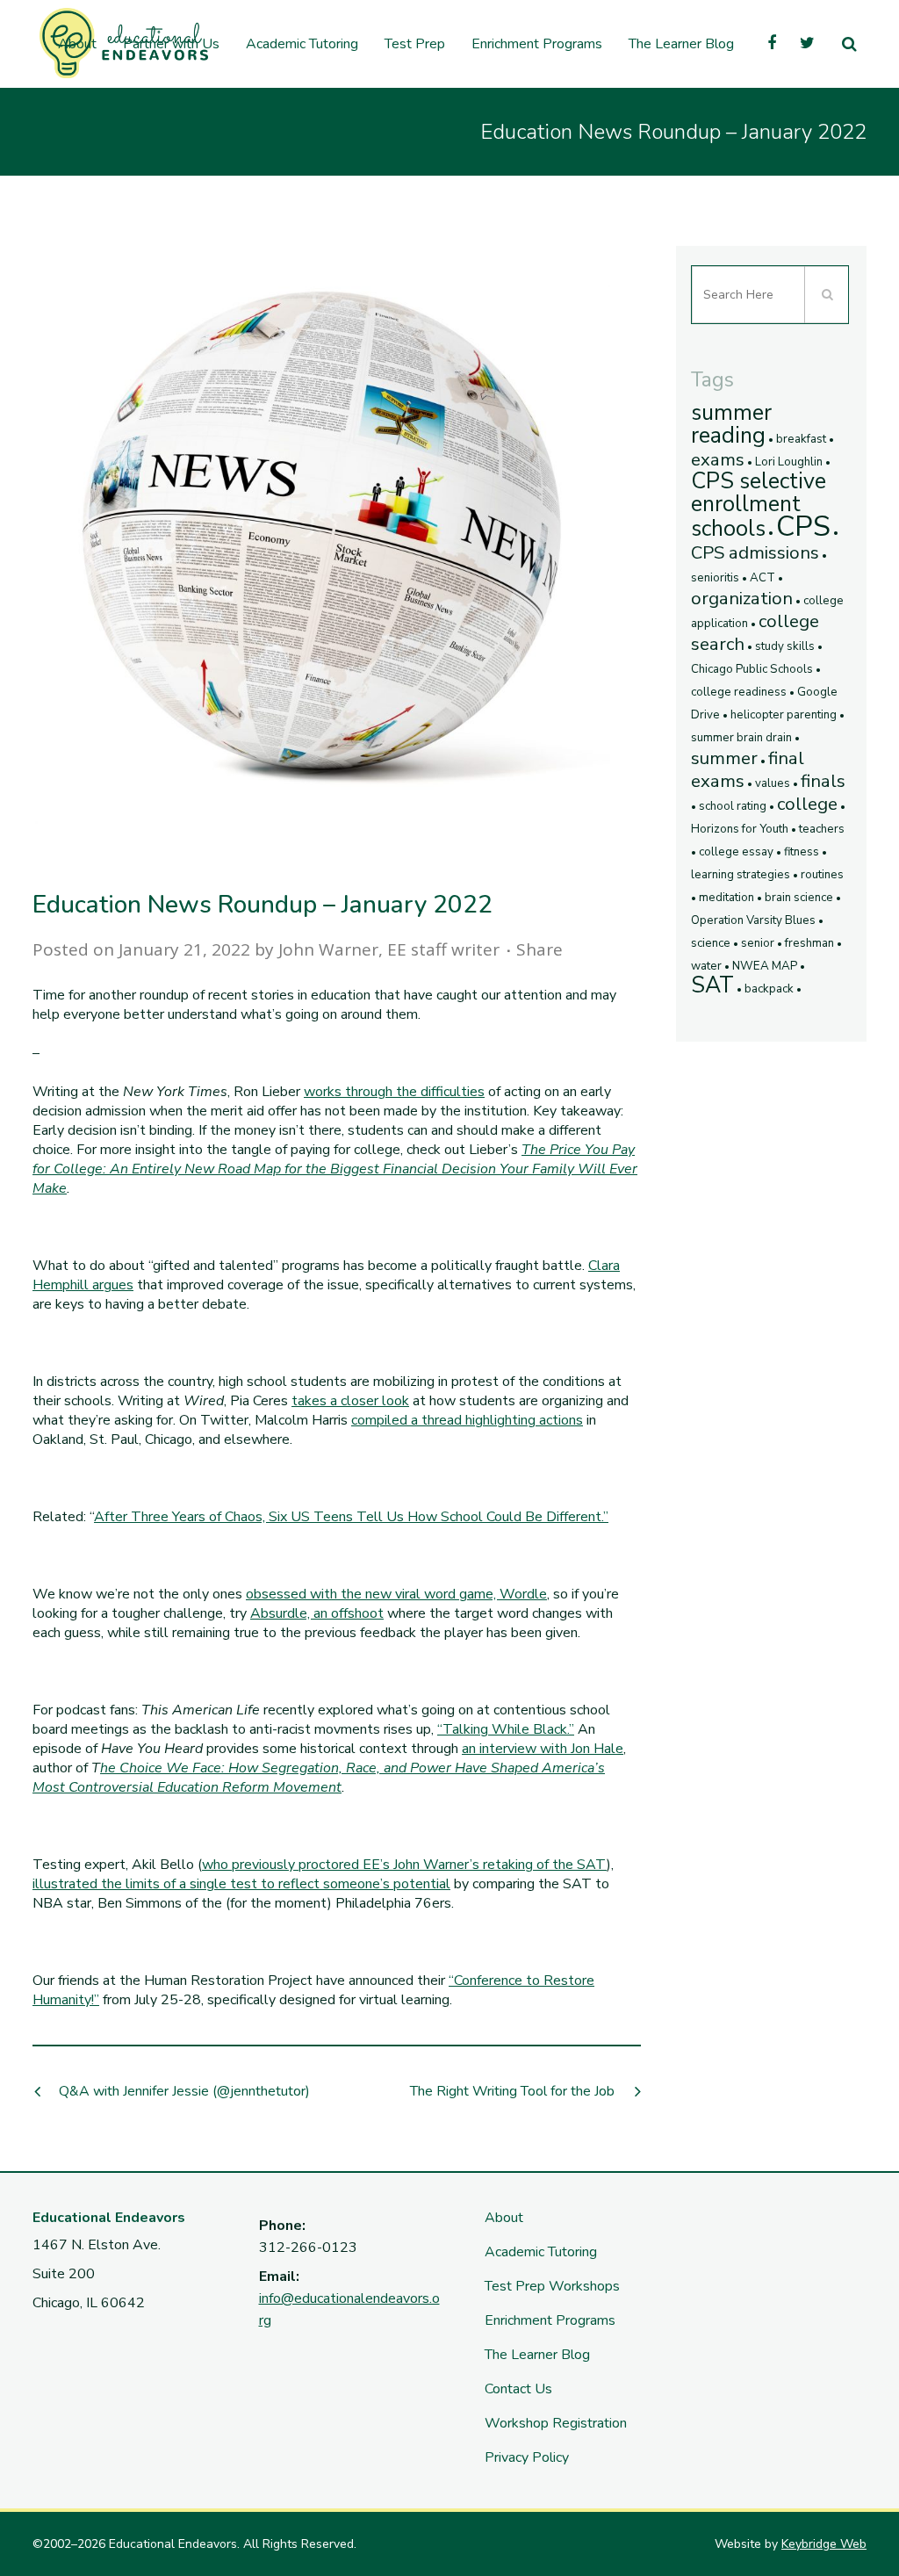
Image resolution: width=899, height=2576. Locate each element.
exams (718, 459)
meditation (726, 898)
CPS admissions (755, 552)
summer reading (731, 424)
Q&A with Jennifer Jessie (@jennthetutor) (184, 2091)
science (711, 943)
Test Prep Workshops (552, 2286)
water (706, 966)
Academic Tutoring (541, 2252)
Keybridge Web (824, 2544)
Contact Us (518, 2389)
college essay (736, 852)
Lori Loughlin (789, 462)
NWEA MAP (765, 966)
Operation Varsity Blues (753, 920)
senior (758, 943)
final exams (748, 769)
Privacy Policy (527, 2457)
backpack (769, 989)
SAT (712, 985)
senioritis (715, 578)
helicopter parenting (784, 715)
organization (742, 598)
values (773, 783)
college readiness (739, 692)
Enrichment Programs (550, 2320)
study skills (785, 646)
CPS (803, 527)
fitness (802, 852)
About (504, 2218)
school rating (733, 806)
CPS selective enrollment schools (759, 505)
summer (724, 758)
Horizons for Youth (740, 829)
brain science (799, 898)
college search (755, 632)
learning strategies (741, 875)
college (807, 804)
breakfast (801, 439)
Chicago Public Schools (752, 669)
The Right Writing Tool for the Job (512, 2091)
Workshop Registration (556, 2423)
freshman (809, 943)
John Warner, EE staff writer (389, 949)
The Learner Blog (537, 2355)
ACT (762, 578)
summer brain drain (741, 738)
